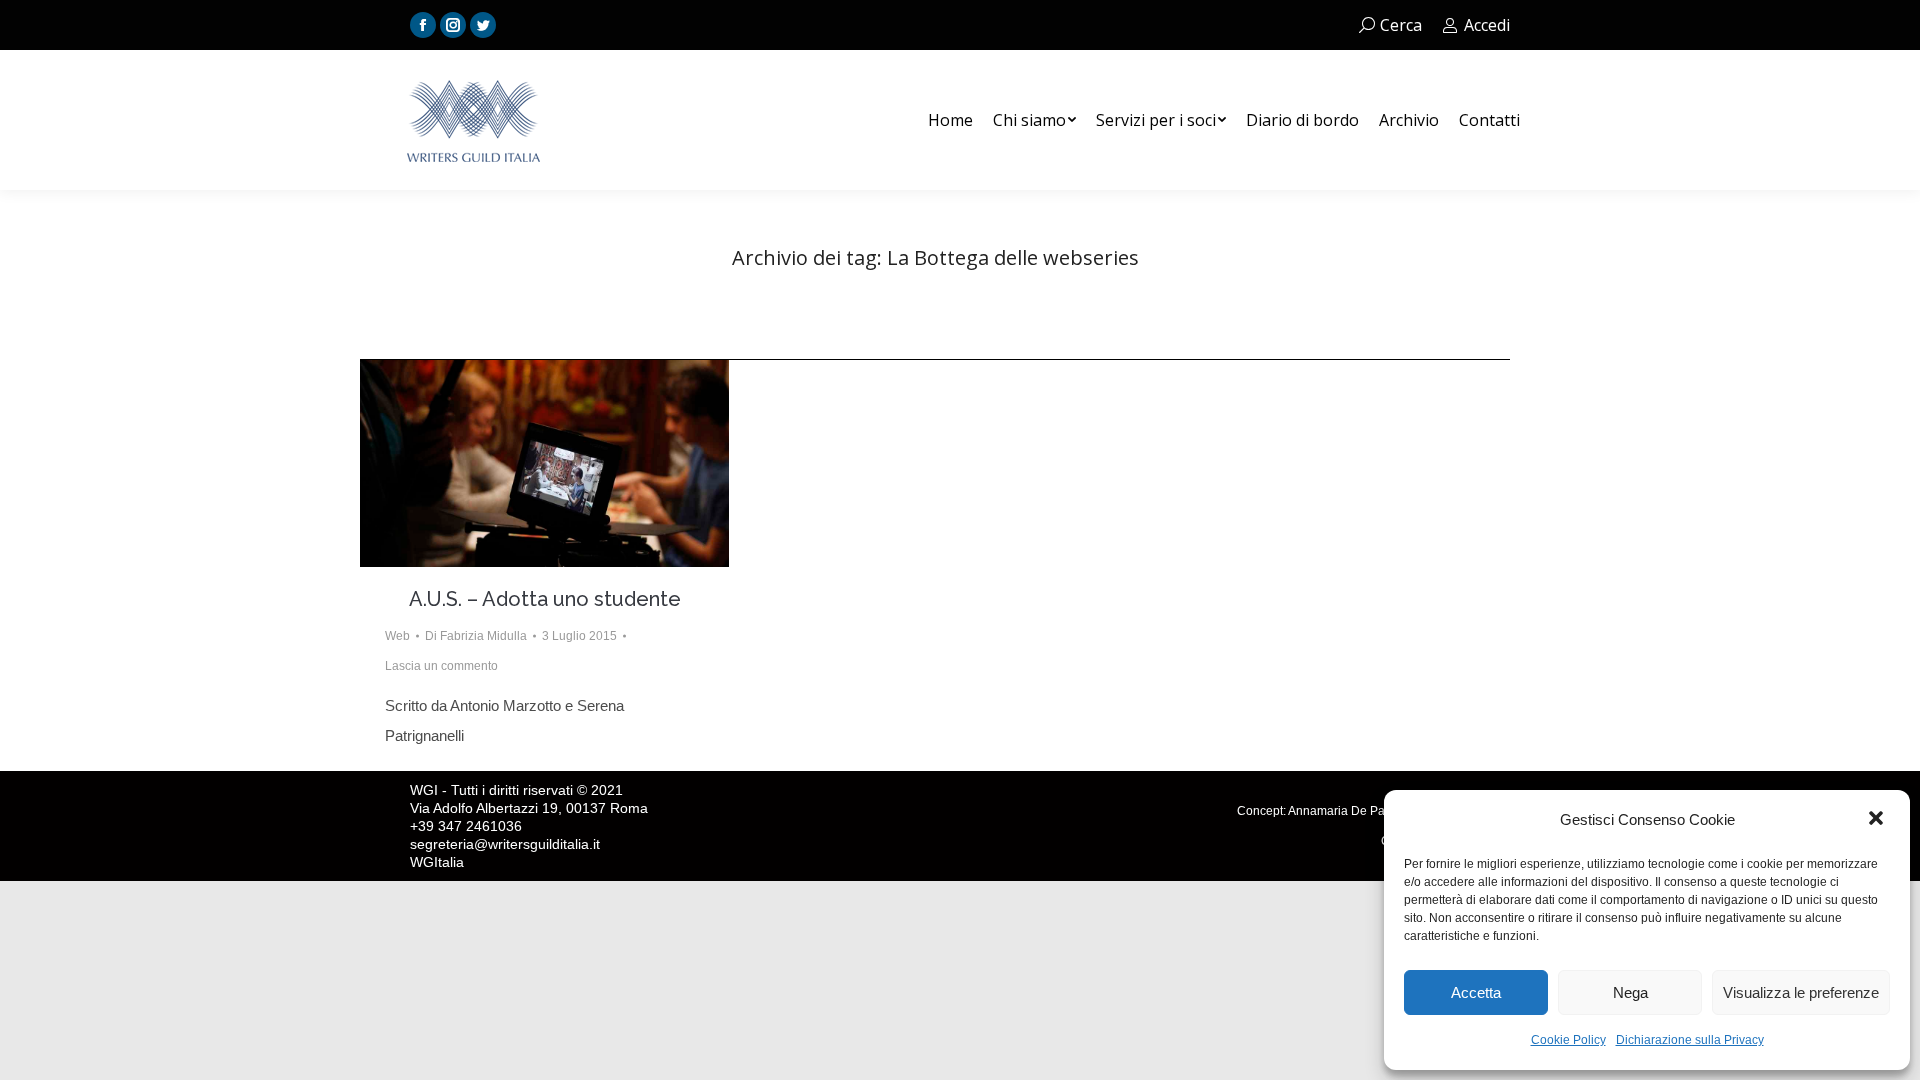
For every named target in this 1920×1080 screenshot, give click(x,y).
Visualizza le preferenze (1801, 992)
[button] (1878, 820)
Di (476, 636)
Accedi (1487, 25)
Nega (1630, 992)
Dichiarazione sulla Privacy (1690, 1040)
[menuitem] (950, 120)
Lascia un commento (441, 666)
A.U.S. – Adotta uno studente (545, 599)
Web (397, 636)
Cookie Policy (1568, 1040)
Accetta (1476, 992)
